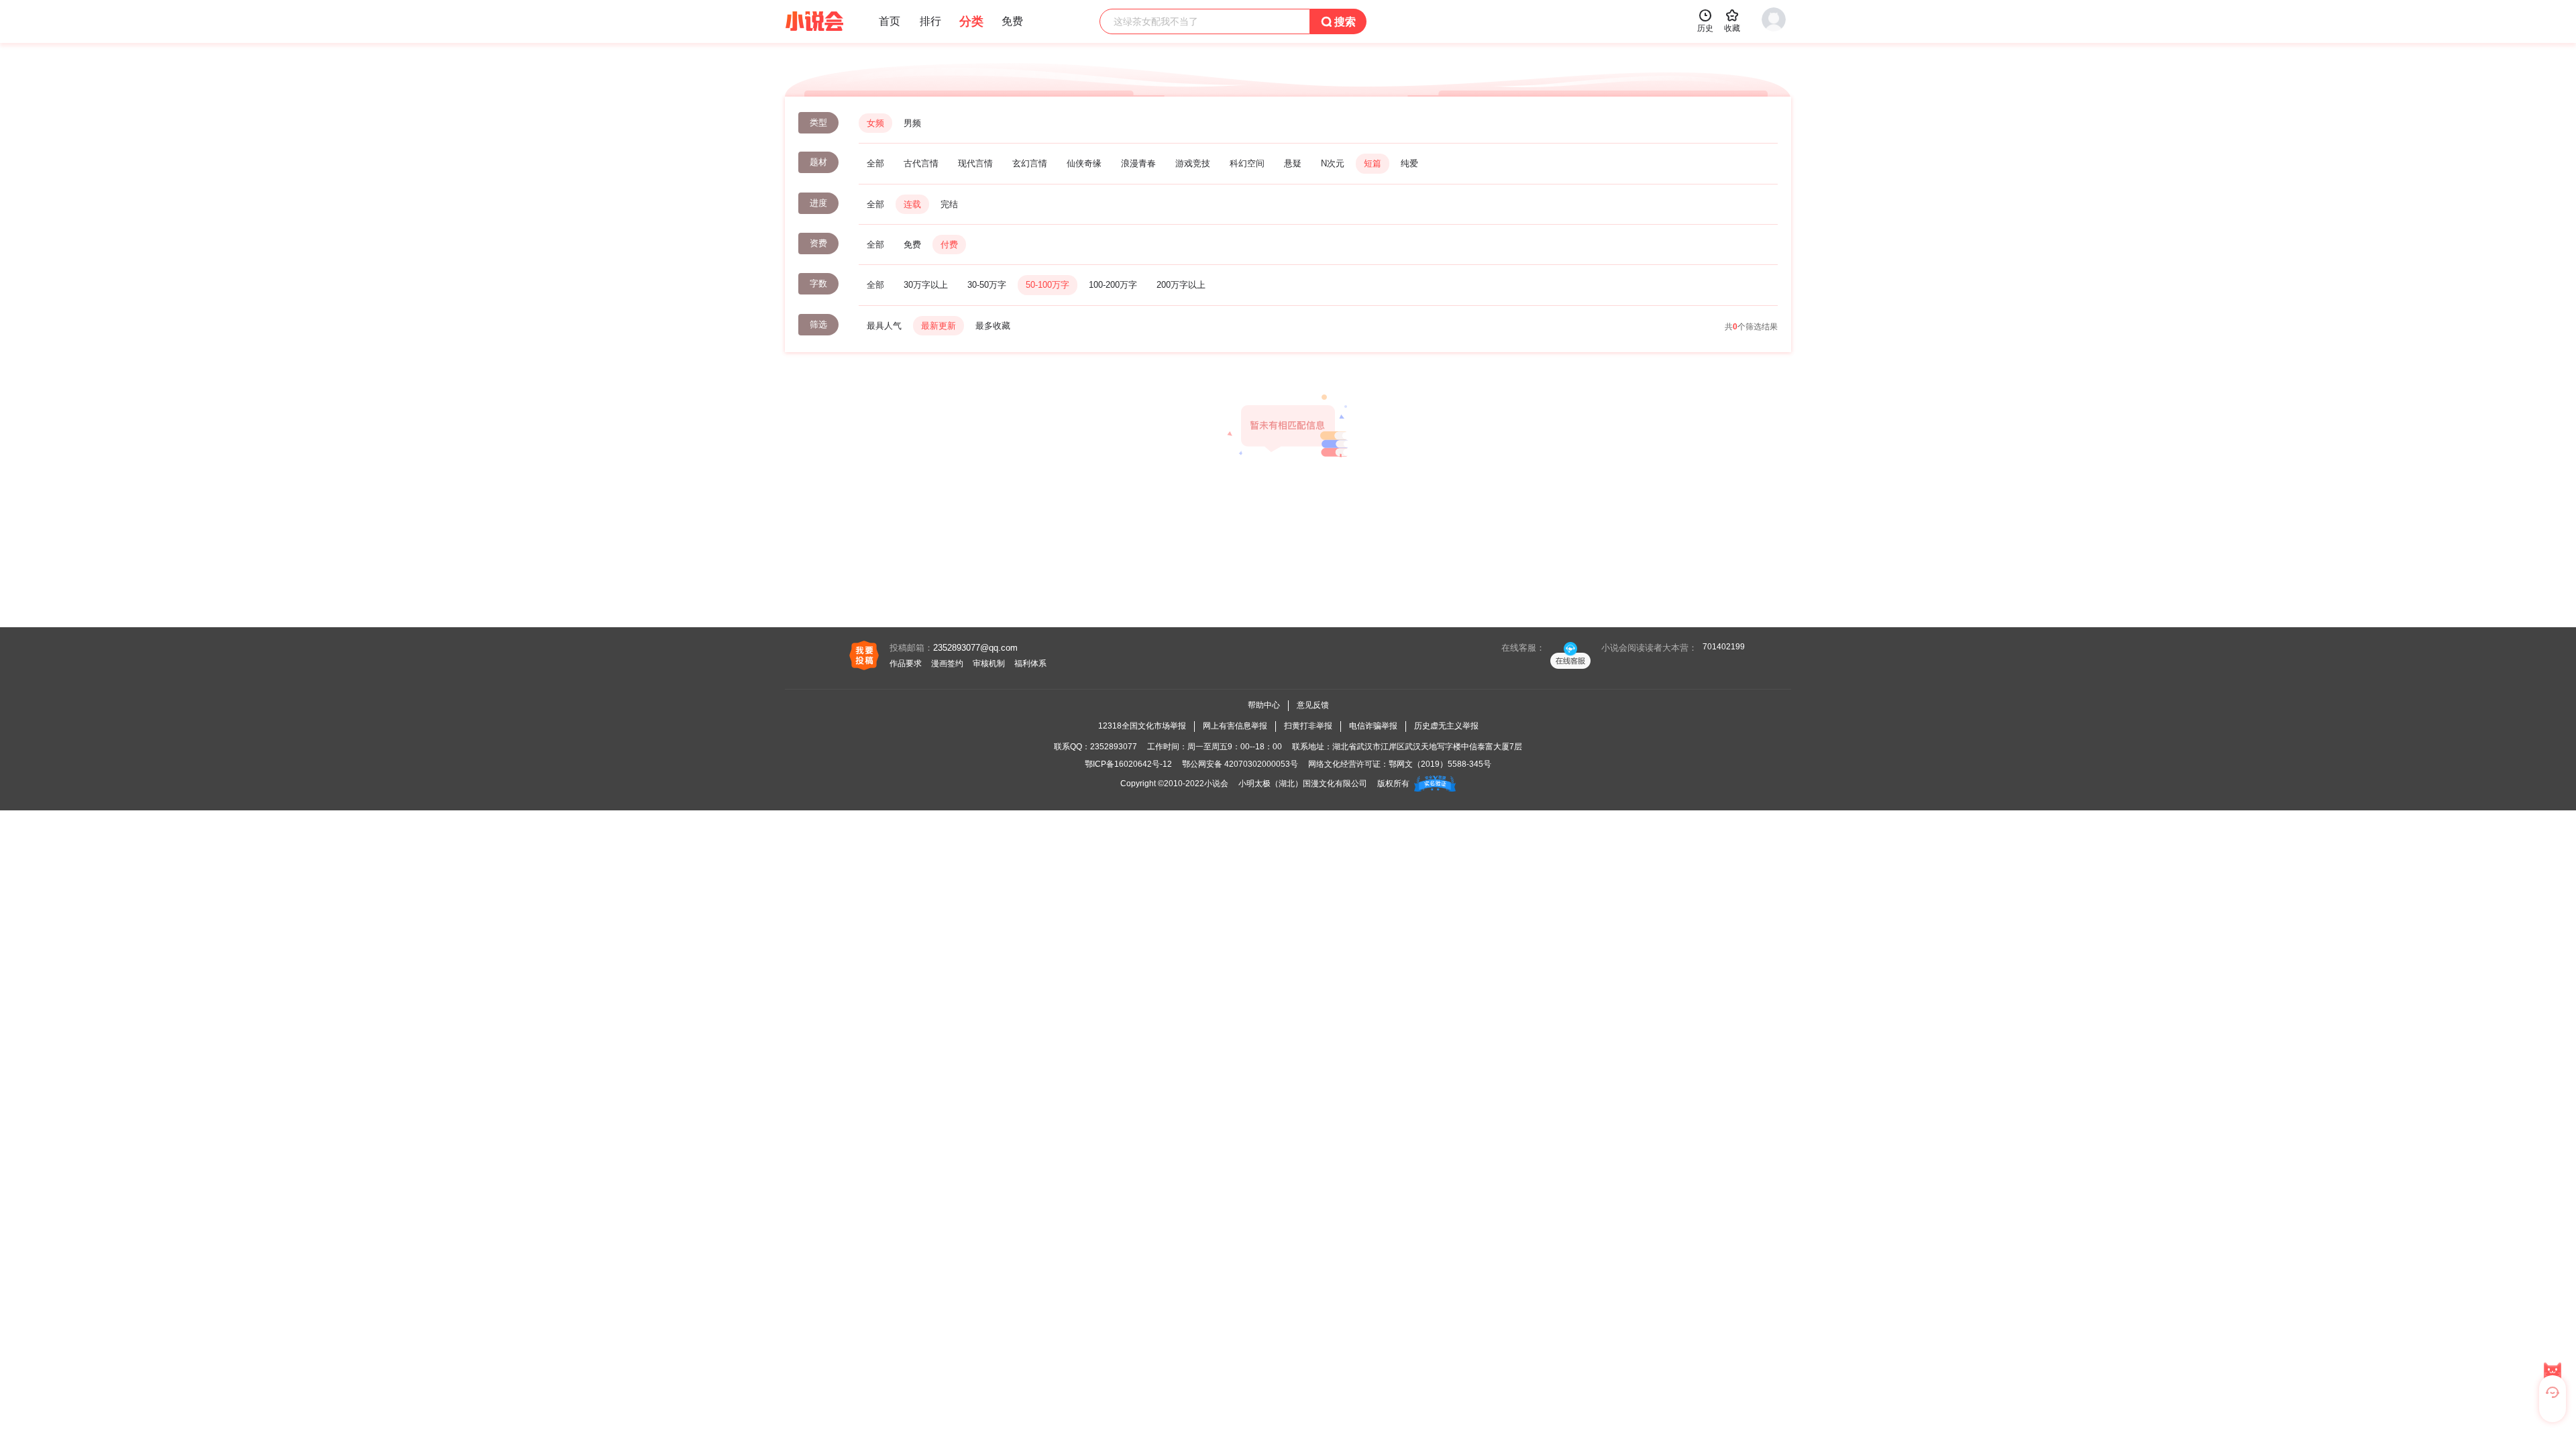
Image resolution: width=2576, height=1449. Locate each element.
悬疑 (1293, 163)
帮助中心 (1264, 705)
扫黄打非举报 (1308, 726)
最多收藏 (993, 326)
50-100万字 (1048, 285)
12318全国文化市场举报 (1142, 726)
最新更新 (938, 326)
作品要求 (906, 663)
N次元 (1333, 163)
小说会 (1216, 784)
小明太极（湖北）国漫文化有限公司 (1303, 784)
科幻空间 (1247, 163)
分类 (971, 21)
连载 (912, 204)
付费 (949, 245)
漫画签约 (947, 663)
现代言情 (975, 163)
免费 (912, 245)
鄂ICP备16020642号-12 (1128, 764)
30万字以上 (926, 285)
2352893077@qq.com (975, 648)
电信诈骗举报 (1373, 726)
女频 (875, 123)
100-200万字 (1113, 285)
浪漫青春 (1138, 163)
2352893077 (1114, 747)
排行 (930, 21)
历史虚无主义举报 (1446, 726)
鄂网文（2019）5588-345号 (1440, 764)
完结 (949, 204)
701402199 (1724, 647)
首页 (890, 21)
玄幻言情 (1030, 163)
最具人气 (884, 326)
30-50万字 (987, 285)
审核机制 (989, 663)
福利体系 (1030, 663)
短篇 (1373, 163)
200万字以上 (1181, 285)
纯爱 (1409, 163)
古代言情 (921, 163)
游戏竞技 (1193, 163)
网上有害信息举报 (1235, 726)
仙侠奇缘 (1084, 163)
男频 (912, 123)
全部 (875, 163)
